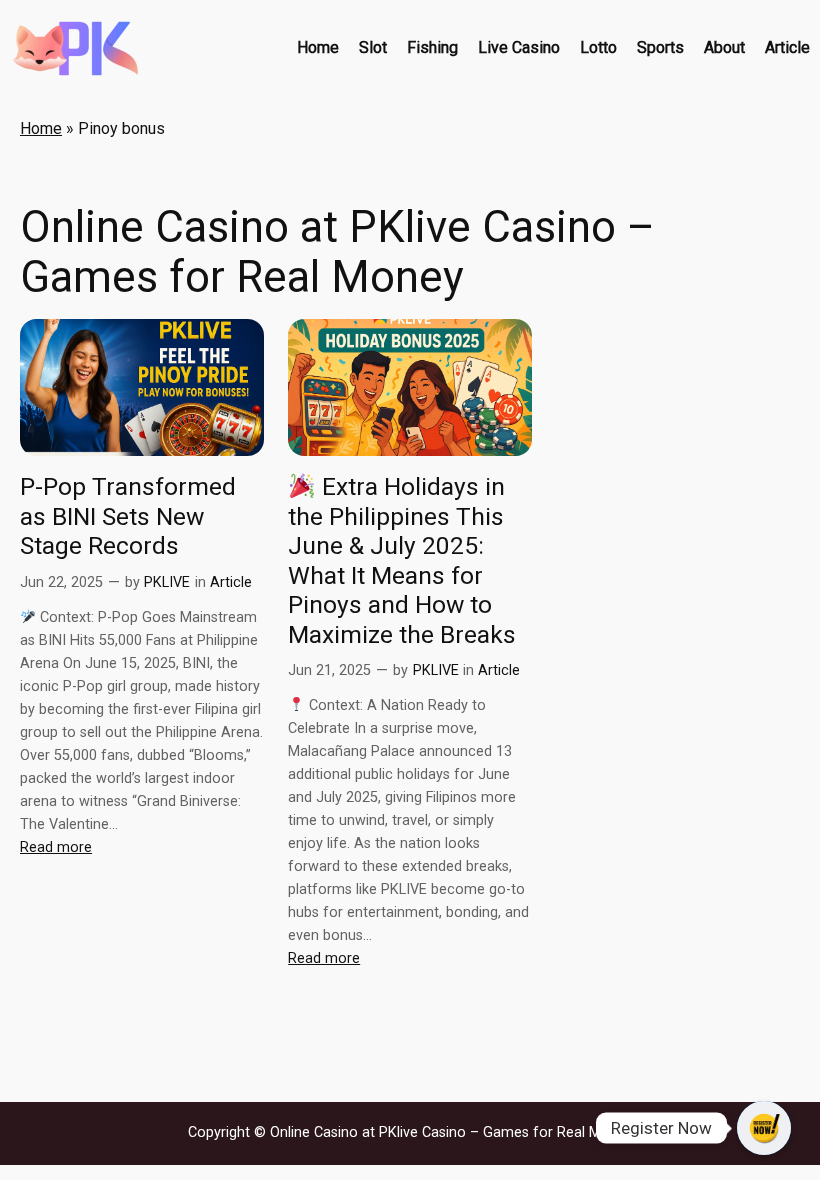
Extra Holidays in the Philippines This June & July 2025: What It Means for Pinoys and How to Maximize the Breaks (402, 560)
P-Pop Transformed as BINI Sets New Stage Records (128, 516)
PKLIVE (167, 582)
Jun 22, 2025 (61, 582)
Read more (56, 847)
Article (231, 582)
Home (41, 128)
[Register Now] (764, 1128)
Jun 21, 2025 (329, 670)
